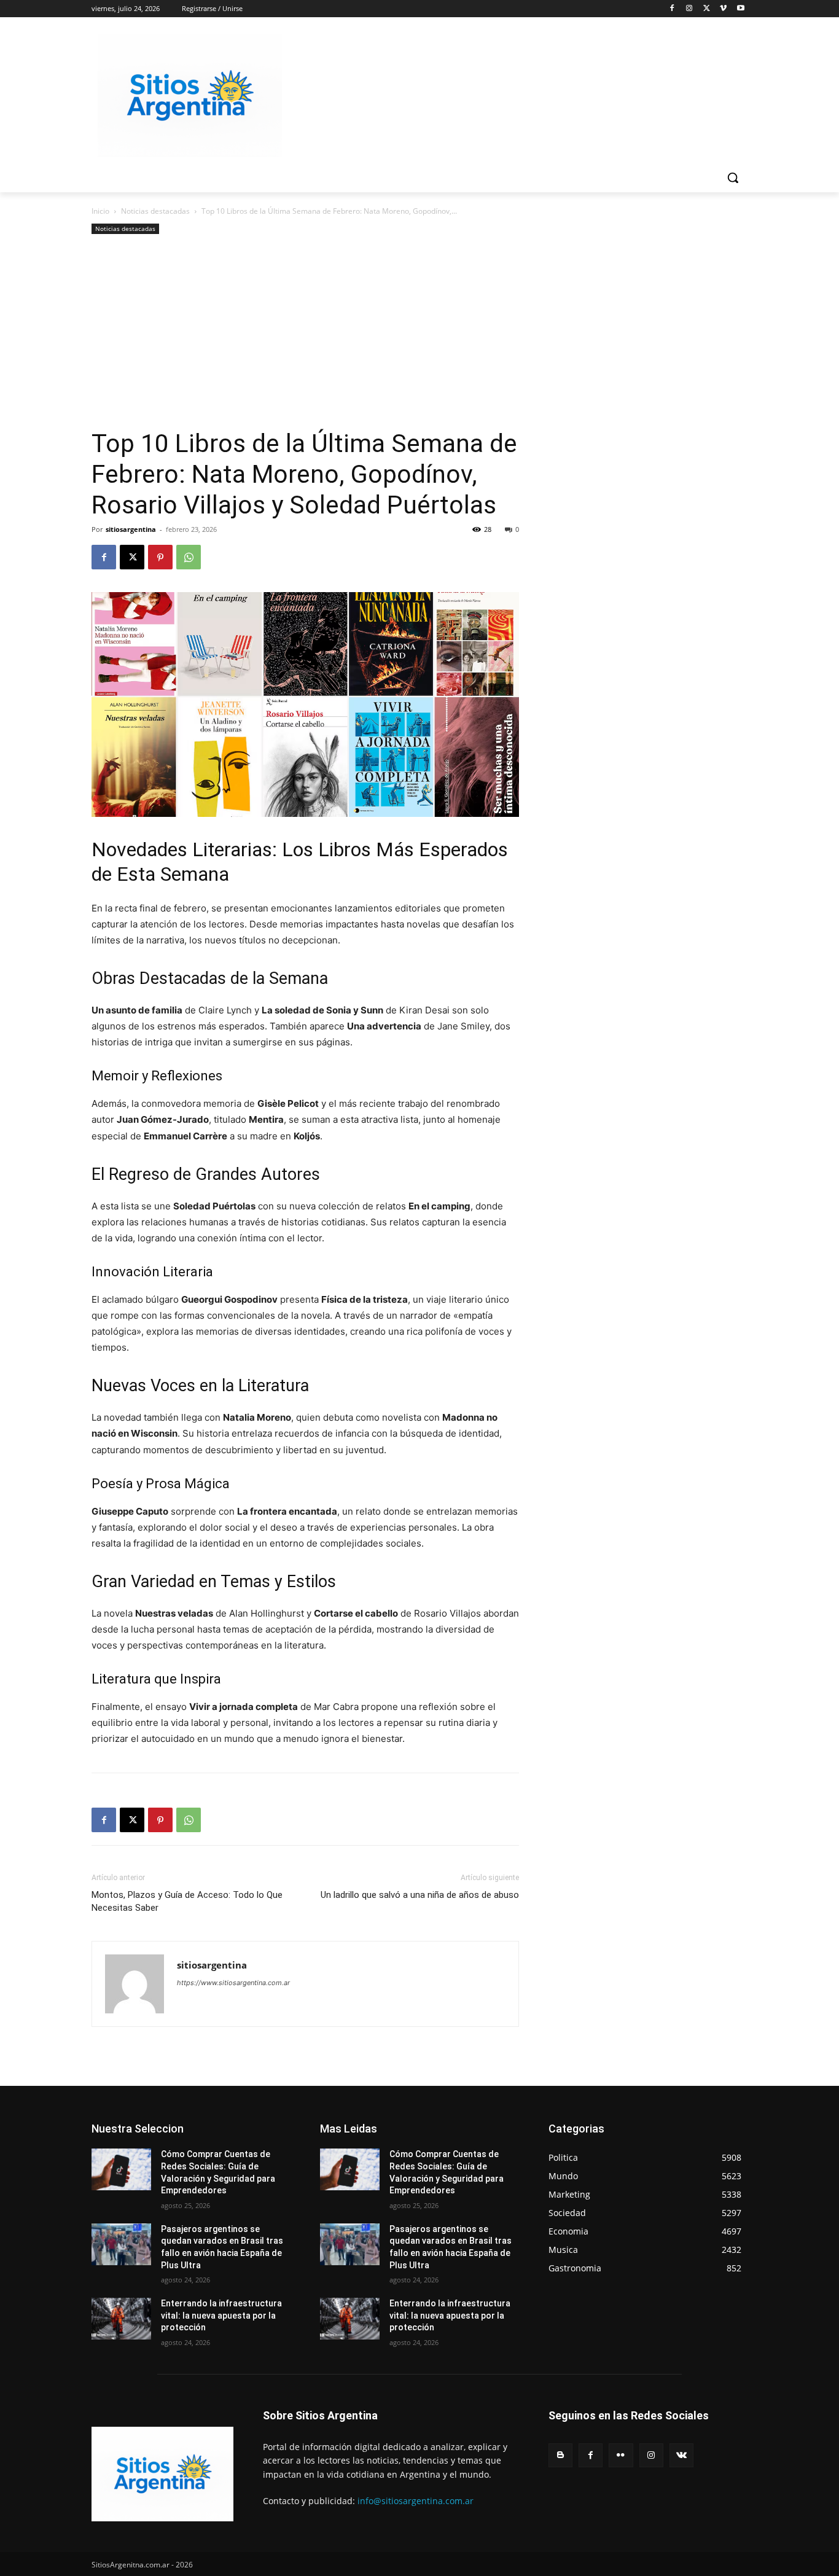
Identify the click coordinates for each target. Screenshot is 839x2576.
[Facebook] (672, 9)
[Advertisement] (305, 336)
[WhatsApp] (189, 557)
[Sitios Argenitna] (162, 2474)
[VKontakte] (681, 2455)
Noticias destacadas (155, 211)
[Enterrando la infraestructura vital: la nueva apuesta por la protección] (121, 2319)
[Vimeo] (723, 9)
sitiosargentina (131, 529)
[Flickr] (621, 2455)
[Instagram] (689, 9)
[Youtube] (740, 9)
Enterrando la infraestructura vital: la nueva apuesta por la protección (221, 2315)
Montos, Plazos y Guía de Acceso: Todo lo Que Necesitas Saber (187, 1901)
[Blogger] (560, 2455)
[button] (733, 178)
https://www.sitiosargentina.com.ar (233, 1983)
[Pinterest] (160, 557)
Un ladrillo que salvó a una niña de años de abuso (420, 1895)
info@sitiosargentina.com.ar (416, 2501)
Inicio (100, 211)
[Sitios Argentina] (190, 96)
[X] (707, 9)
